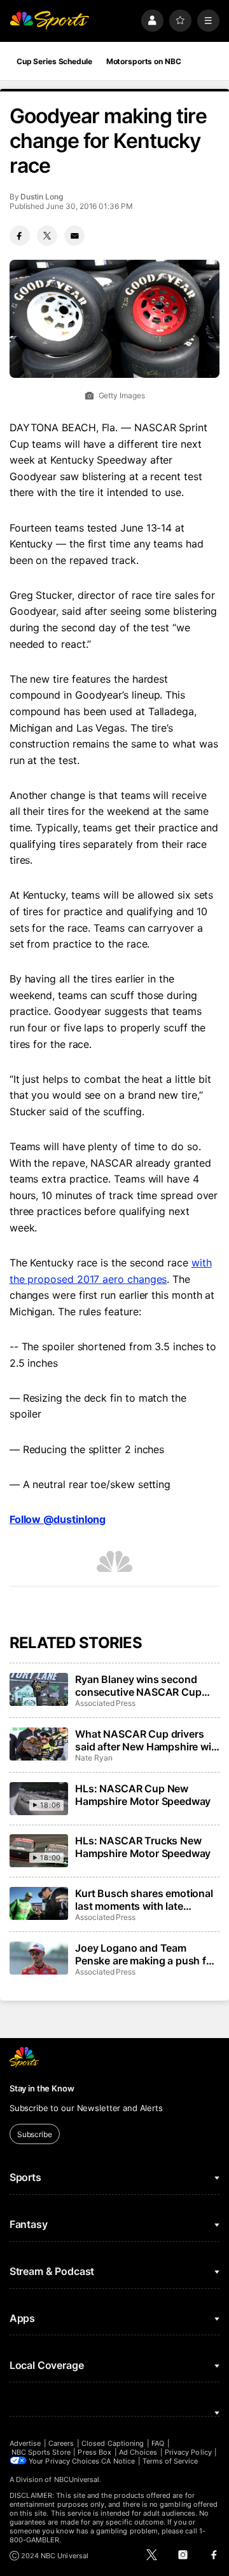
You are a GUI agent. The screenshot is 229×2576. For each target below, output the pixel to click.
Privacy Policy (188, 2452)
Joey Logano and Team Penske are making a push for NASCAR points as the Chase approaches (146, 1954)
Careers (61, 2443)
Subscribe (35, 2134)
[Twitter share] (47, 236)
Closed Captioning (113, 2443)
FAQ (158, 2443)
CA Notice (118, 2461)
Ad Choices (138, 2452)
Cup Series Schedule (54, 61)
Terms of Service (170, 2461)
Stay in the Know (42, 2088)
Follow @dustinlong (58, 1519)
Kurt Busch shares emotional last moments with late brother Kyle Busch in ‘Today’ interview (145, 1900)
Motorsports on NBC (144, 61)
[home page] (50, 21)
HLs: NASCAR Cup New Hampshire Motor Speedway (143, 1795)
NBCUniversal (77, 2479)
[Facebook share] (20, 236)
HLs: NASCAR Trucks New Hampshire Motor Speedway (143, 1847)
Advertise (25, 2443)
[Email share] (74, 236)
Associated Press (105, 1703)
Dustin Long (41, 197)
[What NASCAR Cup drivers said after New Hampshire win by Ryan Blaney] (39, 1744)
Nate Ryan (94, 1758)
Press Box (94, 2452)
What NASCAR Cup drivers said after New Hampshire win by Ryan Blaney (146, 1740)
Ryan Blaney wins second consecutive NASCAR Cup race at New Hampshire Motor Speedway (146, 1686)
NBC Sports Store (41, 2452)
